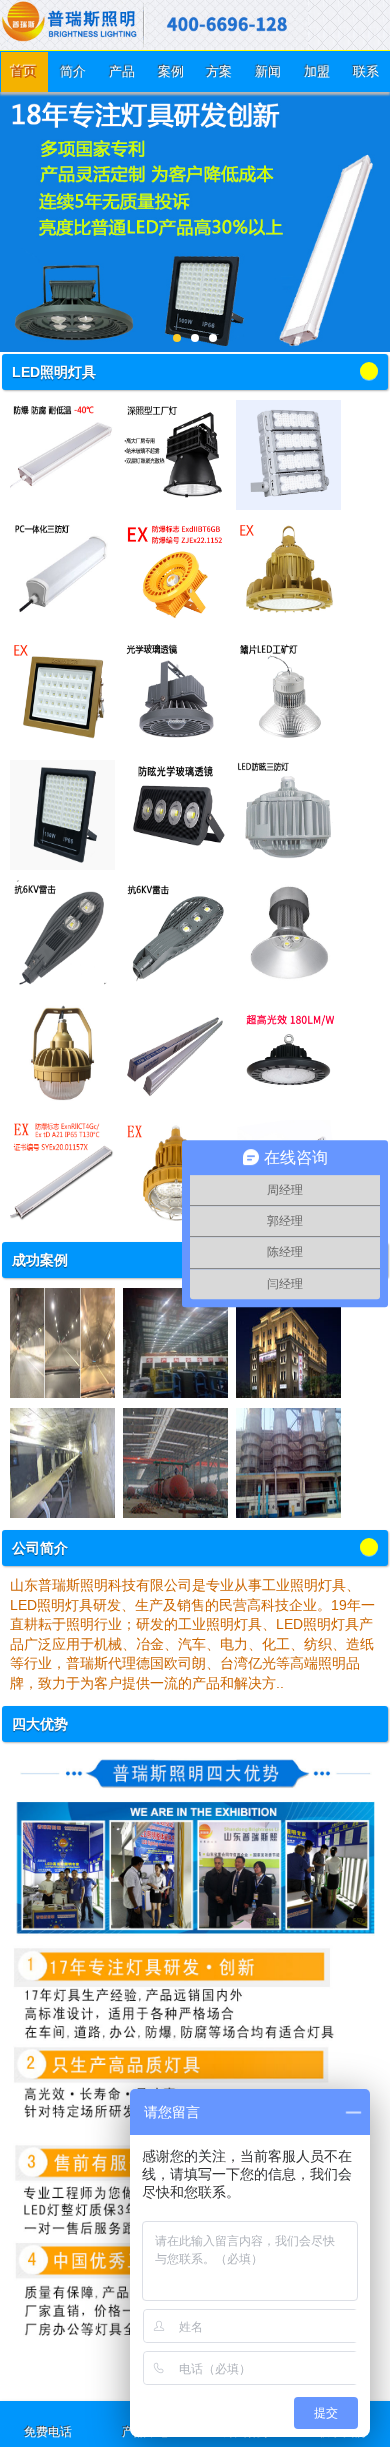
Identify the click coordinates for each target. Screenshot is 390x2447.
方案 (219, 71)
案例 (171, 71)
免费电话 (48, 2432)
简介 (73, 71)
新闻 (268, 71)
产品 (122, 71)
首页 (24, 71)
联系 (366, 71)
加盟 (317, 71)
